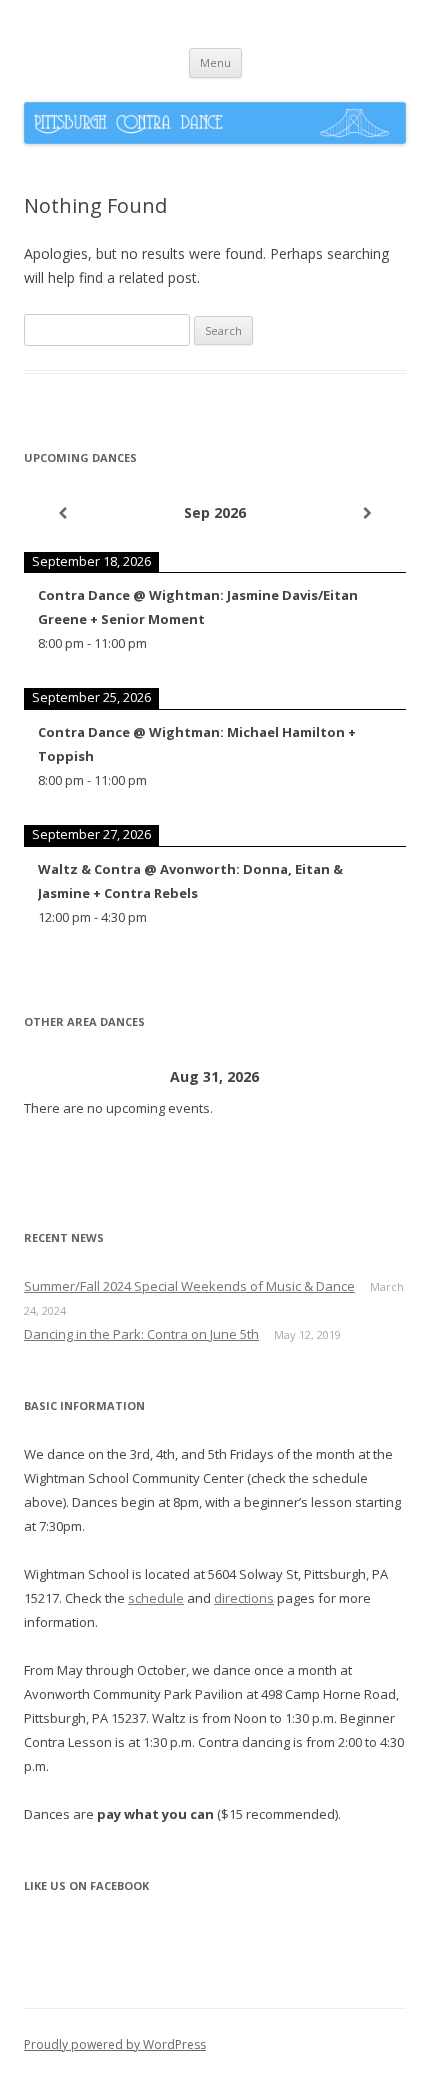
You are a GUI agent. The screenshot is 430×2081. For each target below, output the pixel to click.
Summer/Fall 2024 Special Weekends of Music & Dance (189, 1286)
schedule (156, 1598)
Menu (215, 62)
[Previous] (62, 513)
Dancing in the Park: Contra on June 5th (141, 1334)
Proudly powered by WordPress (115, 2044)
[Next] (368, 513)
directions (244, 1598)
